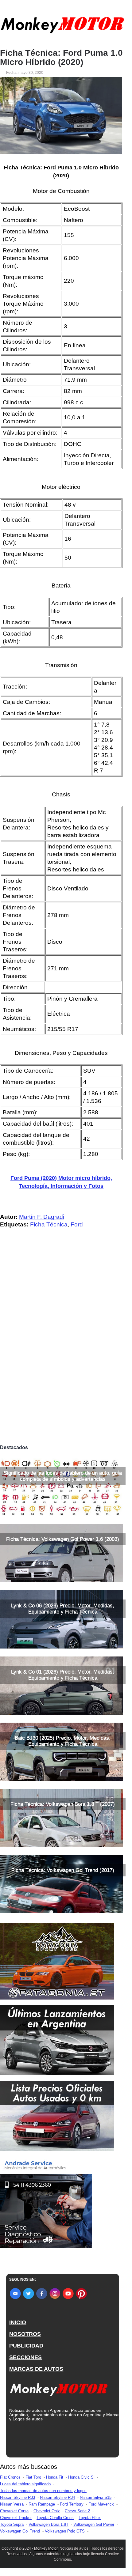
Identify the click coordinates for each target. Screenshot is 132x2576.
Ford (77, 1224)
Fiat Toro (33, 2477)
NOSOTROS (25, 2334)
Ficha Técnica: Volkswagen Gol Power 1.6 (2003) (63, 1539)
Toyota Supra (12, 2524)
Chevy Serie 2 (77, 2511)
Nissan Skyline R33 (17, 2497)
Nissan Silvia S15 (96, 2497)
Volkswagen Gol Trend (20, 2531)
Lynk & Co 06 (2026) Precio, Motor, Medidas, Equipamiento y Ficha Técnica (63, 1609)
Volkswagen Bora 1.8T (49, 2524)
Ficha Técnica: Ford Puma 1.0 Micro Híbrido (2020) (61, 58)
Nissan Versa (12, 2504)
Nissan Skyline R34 (57, 2497)
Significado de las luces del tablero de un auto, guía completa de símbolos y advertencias (63, 1476)
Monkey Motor (46, 2548)
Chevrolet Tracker (16, 2518)
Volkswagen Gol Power (94, 2524)
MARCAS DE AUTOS (36, 2369)
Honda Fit (55, 2477)
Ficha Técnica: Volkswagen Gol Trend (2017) (63, 1870)
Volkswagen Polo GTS (65, 2531)
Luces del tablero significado (25, 2484)
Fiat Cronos (10, 2477)
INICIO (18, 2322)
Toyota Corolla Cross (55, 2518)
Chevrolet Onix (47, 2511)
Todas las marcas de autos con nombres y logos (43, 2491)
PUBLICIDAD (26, 2346)
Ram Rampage (42, 2504)
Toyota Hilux (90, 2518)
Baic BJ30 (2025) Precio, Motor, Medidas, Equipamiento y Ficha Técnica (63, 1741)
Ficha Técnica (49, 1224)
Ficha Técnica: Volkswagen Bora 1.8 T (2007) (63, 1804)
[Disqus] (63, 1356)
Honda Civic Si (81, 2477)
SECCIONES (25, 2357)
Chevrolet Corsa (14, 2511)
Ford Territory (72, 2504)
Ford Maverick (101, 2504)
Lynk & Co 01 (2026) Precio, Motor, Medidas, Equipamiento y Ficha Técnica (63, 1675)
